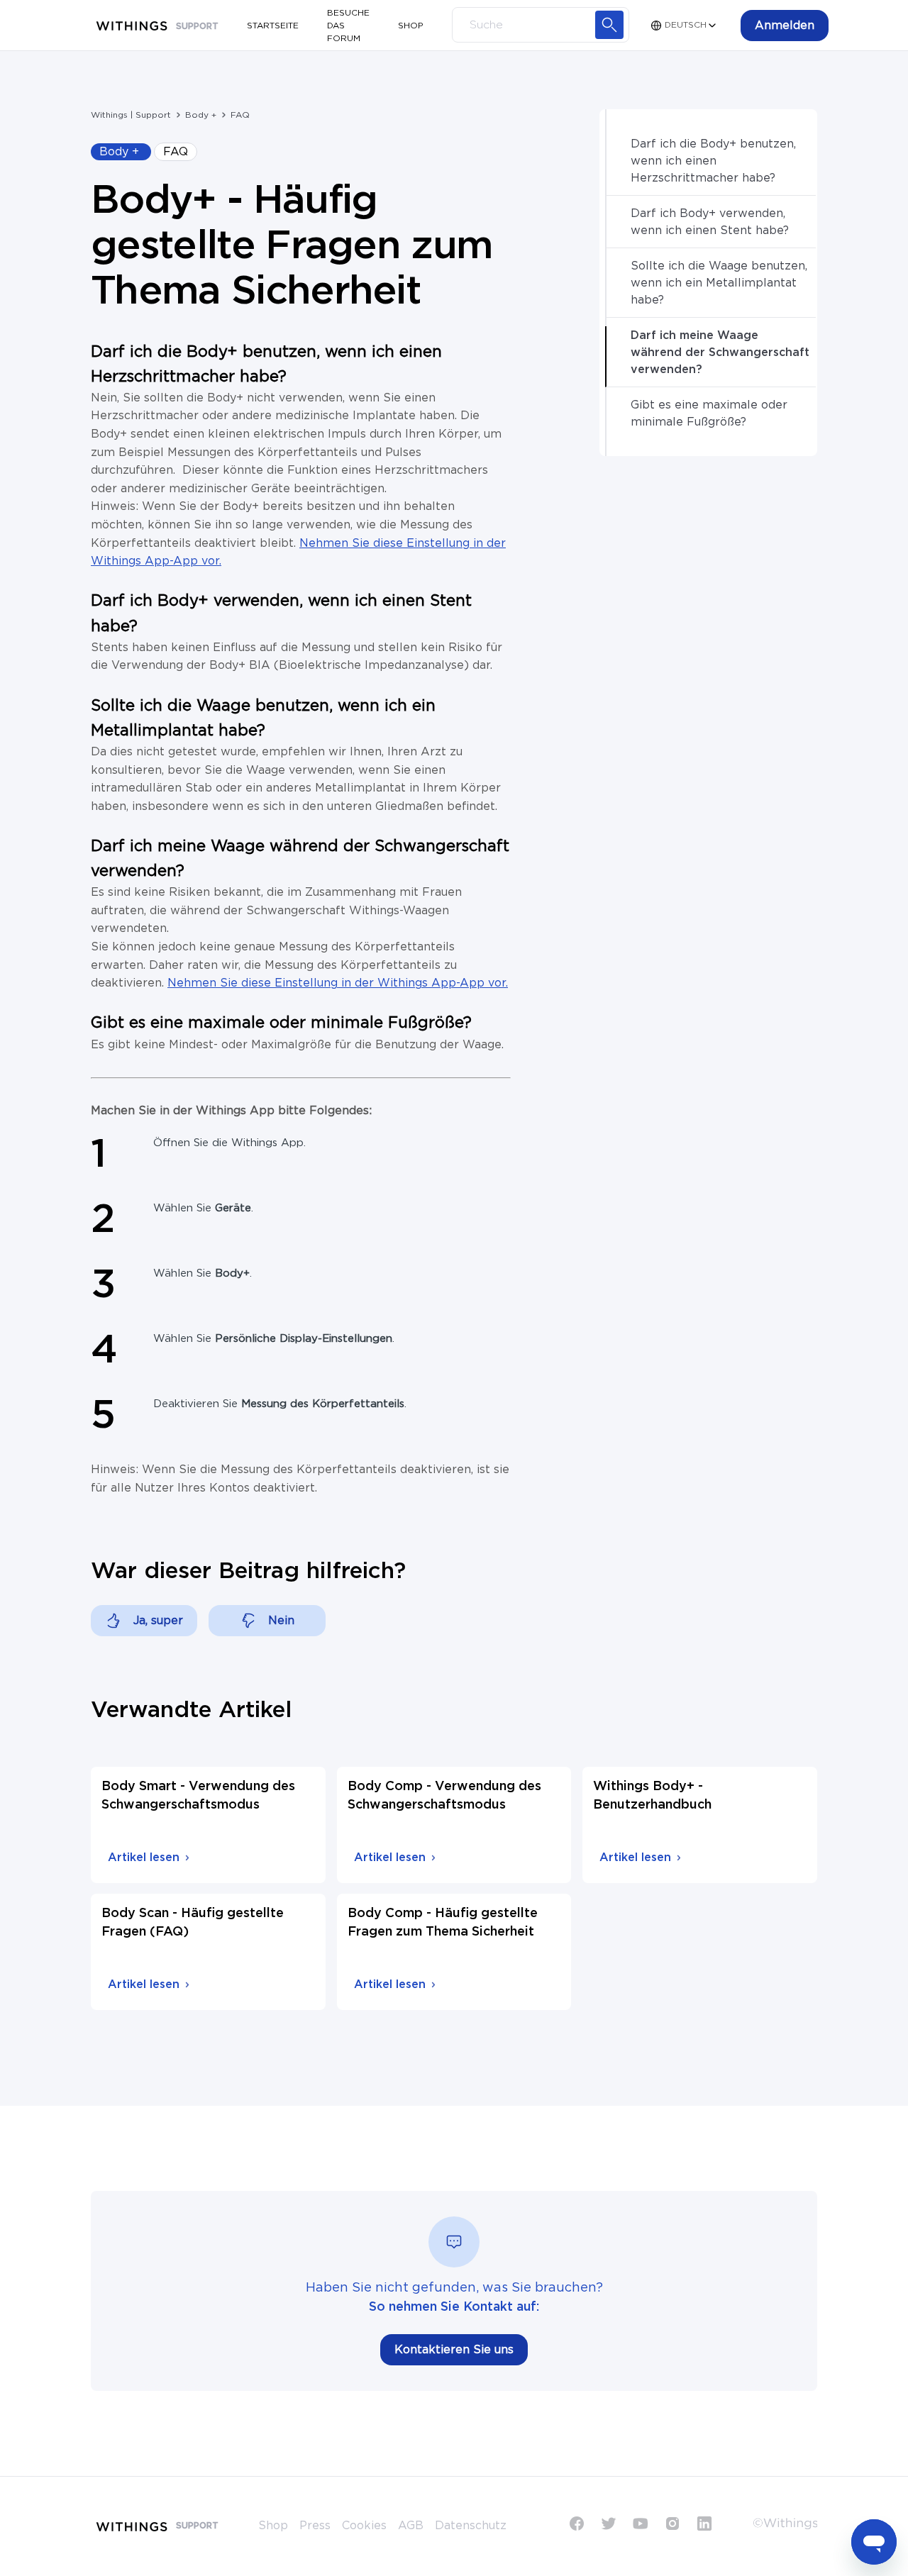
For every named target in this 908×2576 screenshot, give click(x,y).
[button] (785, 26)
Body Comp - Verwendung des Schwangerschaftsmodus (444, 1796)
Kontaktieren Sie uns (454, 2350)
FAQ (240, 115)
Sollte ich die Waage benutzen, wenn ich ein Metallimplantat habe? (719, 283)
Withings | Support (131, 115)
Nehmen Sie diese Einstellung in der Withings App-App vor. (338, 983)
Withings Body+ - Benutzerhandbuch (652, 1796)
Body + (201, 115)
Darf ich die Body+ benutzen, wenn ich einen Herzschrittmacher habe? (713, 161)
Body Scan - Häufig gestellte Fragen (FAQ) (193, 1923)
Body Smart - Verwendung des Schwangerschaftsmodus (198, 1796)
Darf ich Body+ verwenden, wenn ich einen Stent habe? (710, 222)
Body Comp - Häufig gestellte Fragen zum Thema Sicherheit (443, 1923)
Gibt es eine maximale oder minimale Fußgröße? (709, 413)
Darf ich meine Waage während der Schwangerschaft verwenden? (720, 352)
